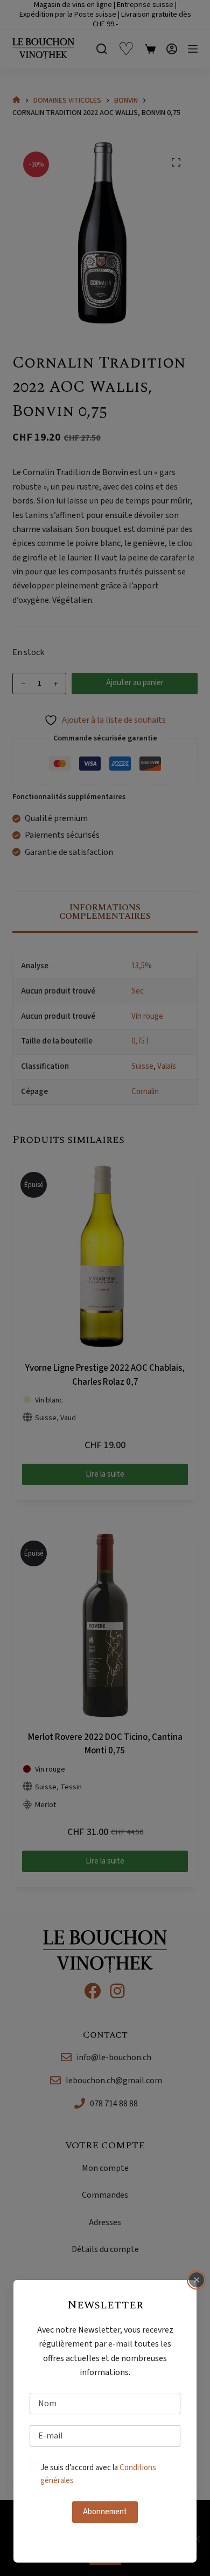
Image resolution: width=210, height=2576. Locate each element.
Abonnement (105, 2512)
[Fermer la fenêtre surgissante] (197, 2280)
